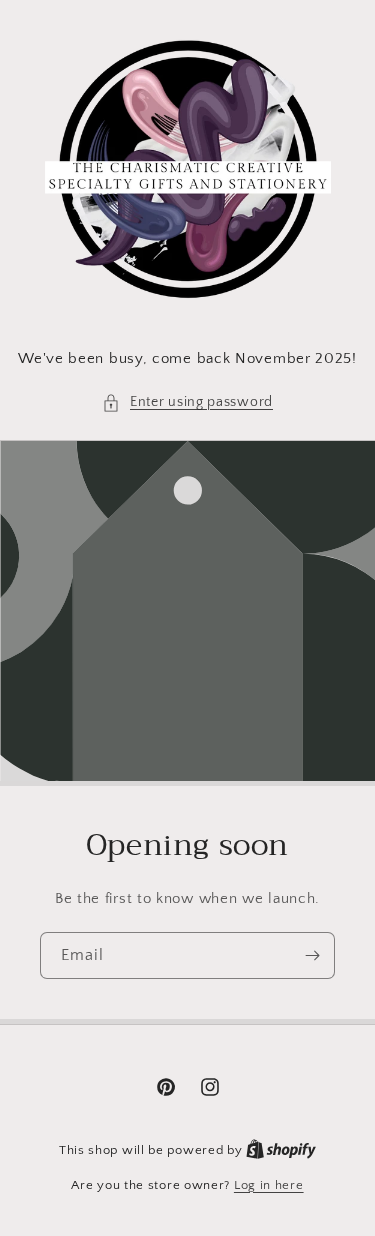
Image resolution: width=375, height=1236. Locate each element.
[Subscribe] (312, 955)
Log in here (269, 1185)
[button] (187, 402)
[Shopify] (281, 1150)
